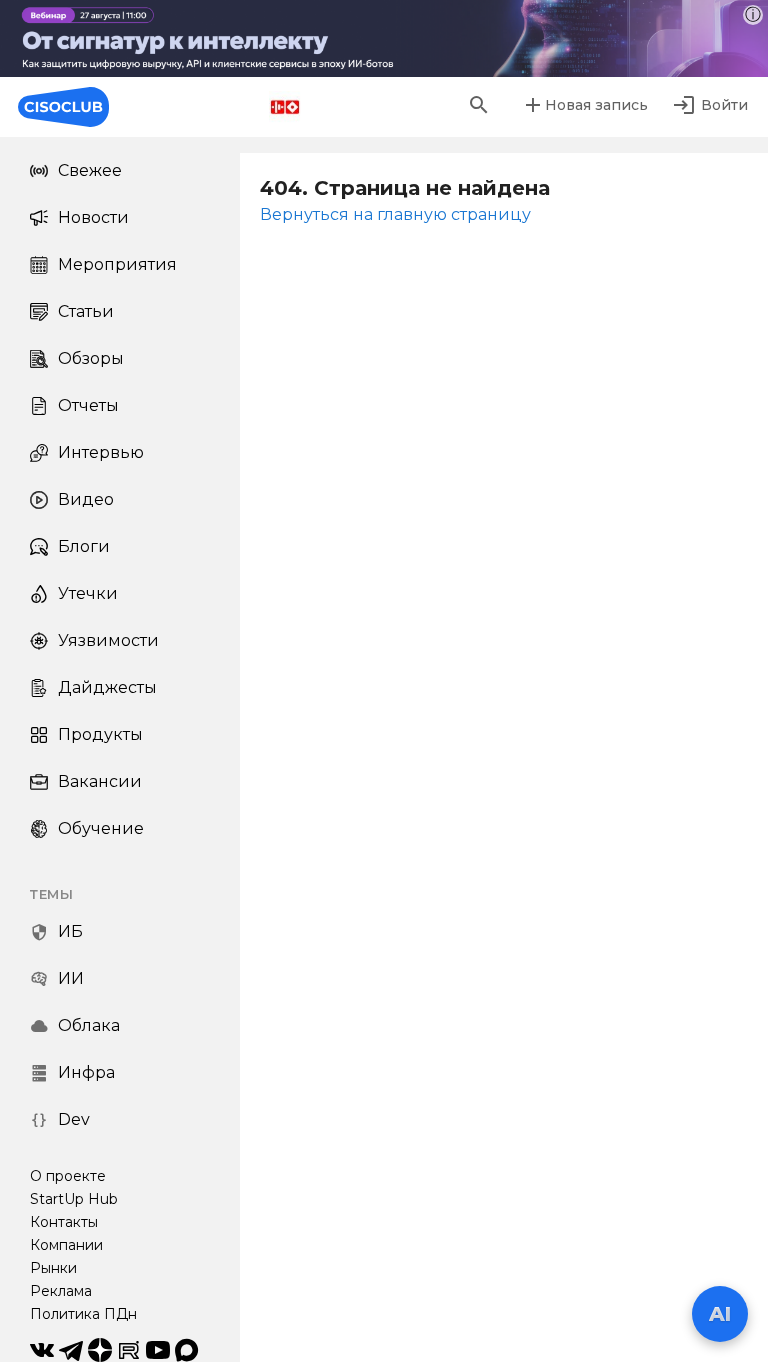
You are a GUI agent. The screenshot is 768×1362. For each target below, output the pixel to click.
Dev (74, 1119)
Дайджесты (107, 687)
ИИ (71, 978)
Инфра (86, 1072)
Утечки (88, 593)
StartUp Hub (74, 1199)
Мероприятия (117, 264)
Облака (89, 1025)
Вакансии (100, 781)
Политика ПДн (83, 1314)
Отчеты (88, 405)
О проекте (68, 1176)
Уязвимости (108, 640)
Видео (86, 499)
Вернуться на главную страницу (395, 214)
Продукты (100, 734)
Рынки (53, 1268)
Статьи (86, 311)
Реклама (61, 1291)
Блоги (84, 546)
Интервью (101, 452)
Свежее (90, 170)
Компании (66, 1245)
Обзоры (91, 358)
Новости (93, 217)
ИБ (70, 931)
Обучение (101, 828)
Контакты (64, 1222)
